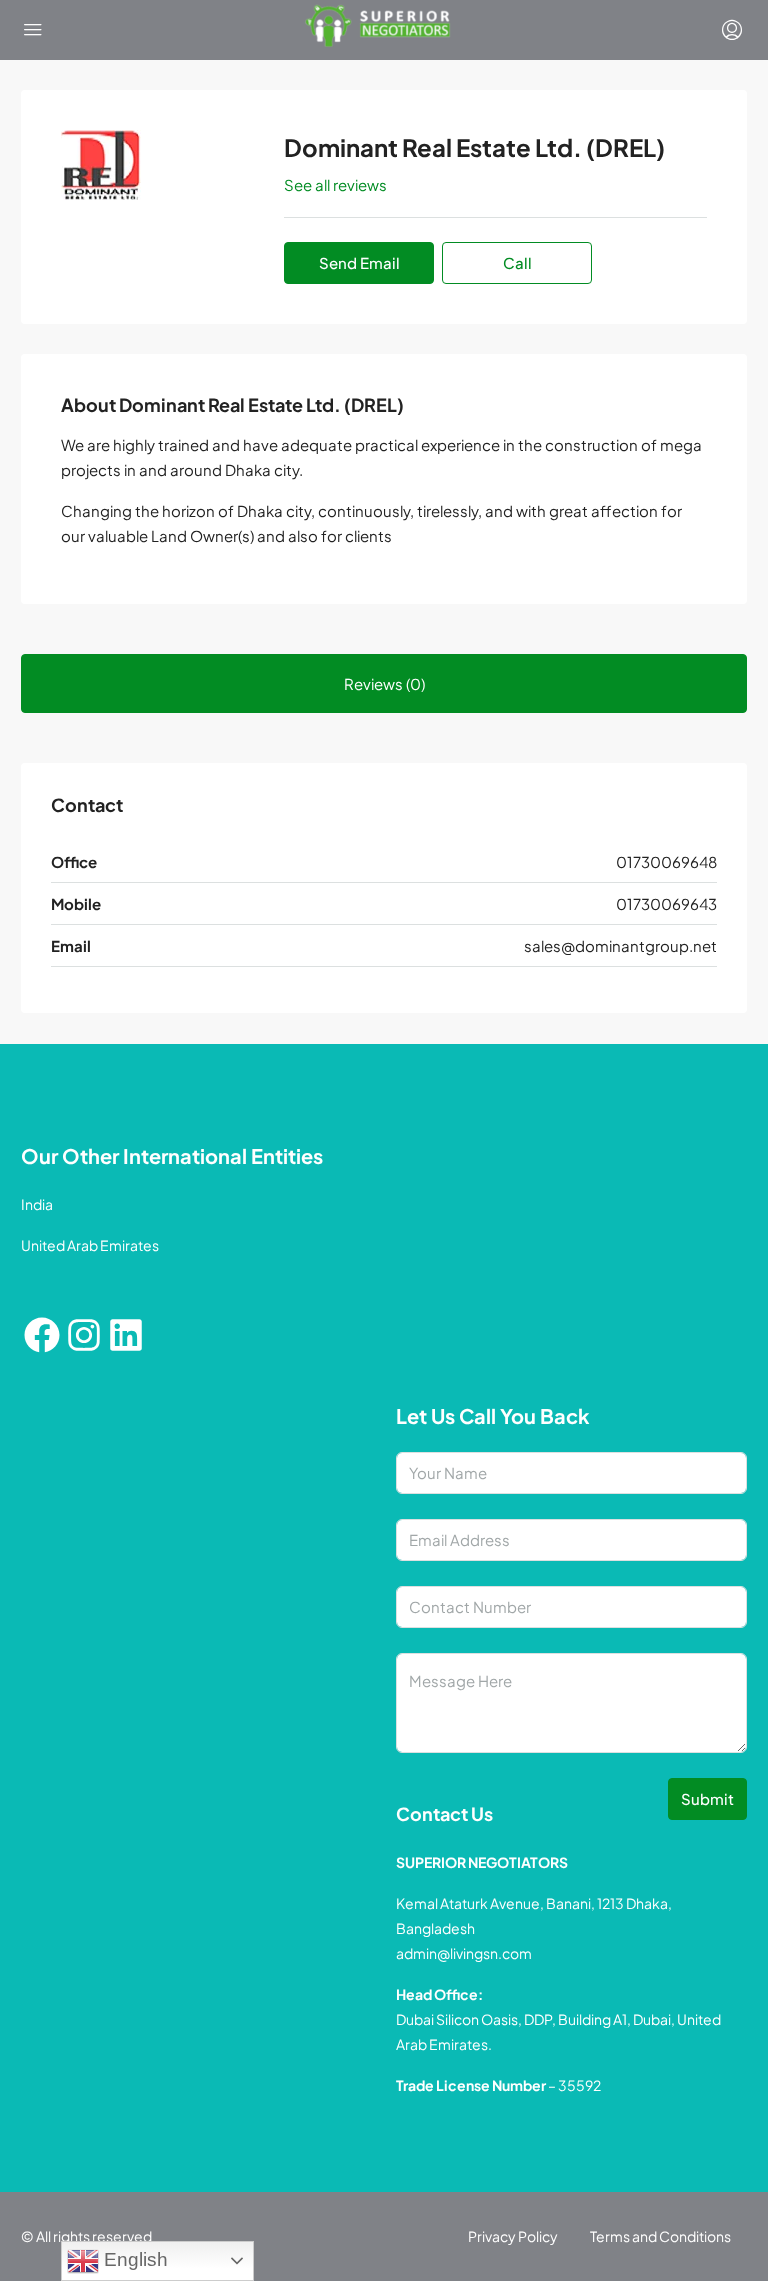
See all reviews (335, 184)
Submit (707, 1798)
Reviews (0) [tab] (384, 683)
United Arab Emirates (90, 1245)
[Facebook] (42, 1335)
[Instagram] (84, 1335)
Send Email (359, 262)
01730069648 (666, 861)
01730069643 (666, 903)
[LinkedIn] (126, 1335)
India (37, 1204)
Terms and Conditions (660, 2236)
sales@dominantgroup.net (620, 945)
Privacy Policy (513, 2236)
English (133, 2259)
